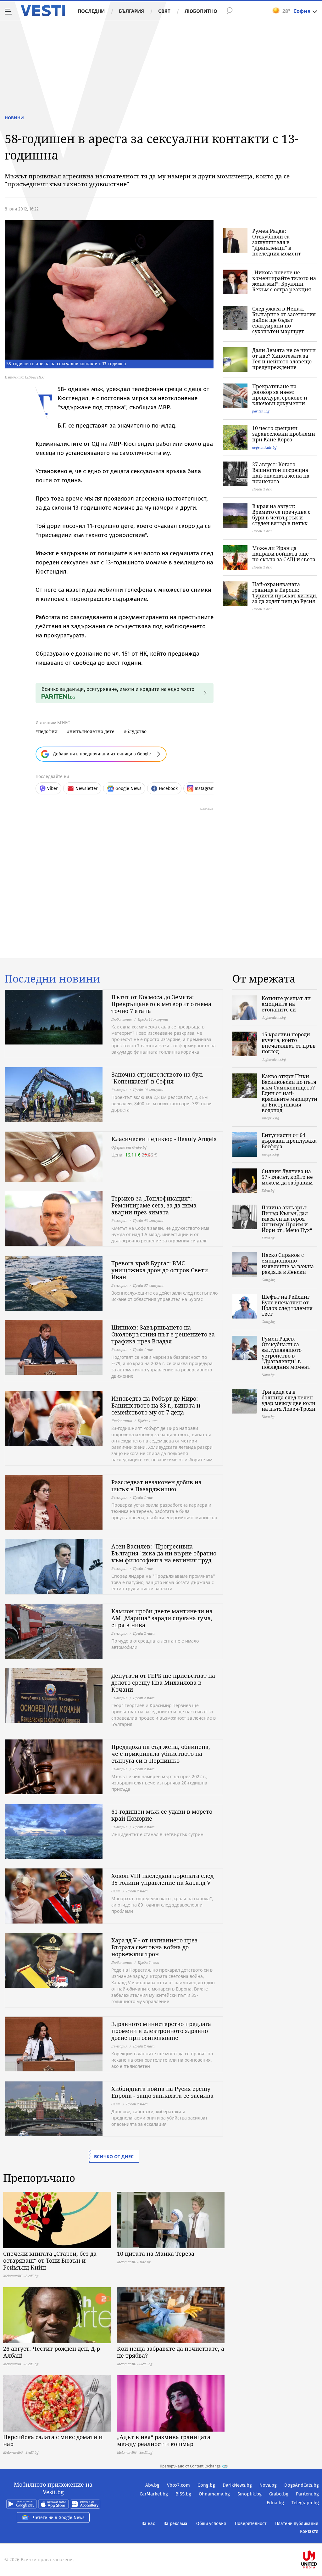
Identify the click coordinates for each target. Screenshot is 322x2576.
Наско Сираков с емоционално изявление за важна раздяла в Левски (288, 1263)
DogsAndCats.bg (302, 2485)
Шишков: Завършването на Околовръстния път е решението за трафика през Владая (163, 1334)
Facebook (168, 789)
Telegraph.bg (305, 2503)
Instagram (205, 789)
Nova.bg (268, 2485)
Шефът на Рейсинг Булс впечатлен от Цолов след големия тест (287, 1305)
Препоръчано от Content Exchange (190, 2466)
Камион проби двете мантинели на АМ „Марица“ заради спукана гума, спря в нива (162, 1618)
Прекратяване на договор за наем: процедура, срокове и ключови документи (280, 395)
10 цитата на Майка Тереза (156, 2254)
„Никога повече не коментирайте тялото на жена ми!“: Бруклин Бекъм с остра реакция (284, 281)
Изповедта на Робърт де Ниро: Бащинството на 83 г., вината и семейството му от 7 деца (156, 1405)
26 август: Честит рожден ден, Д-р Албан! (52, 2352)
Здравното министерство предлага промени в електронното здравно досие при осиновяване (161, 2031)
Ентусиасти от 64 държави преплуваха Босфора (289, 1141)
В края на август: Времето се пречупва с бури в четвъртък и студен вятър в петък (281, 515)
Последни (91, 11)
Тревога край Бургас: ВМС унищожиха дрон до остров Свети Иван (160, 1270)
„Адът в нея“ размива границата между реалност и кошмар (164, 2440)
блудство (136, 731)
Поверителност (251, 2524)
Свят (164, 11)
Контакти (309, 2531)
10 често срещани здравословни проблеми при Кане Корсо (284, 434)
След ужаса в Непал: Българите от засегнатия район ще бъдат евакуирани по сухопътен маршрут (284, 320)
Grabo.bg (279, 2494)
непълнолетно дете (92, 731)
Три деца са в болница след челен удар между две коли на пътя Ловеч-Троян (289, 1400)
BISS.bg (183, 2494)
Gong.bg (206, 2485)
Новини (14, 118)
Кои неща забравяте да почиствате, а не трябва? (171, 2352)
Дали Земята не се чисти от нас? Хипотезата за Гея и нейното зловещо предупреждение (284, 359)
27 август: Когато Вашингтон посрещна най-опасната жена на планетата (281, 473)
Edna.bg (275, 2503)
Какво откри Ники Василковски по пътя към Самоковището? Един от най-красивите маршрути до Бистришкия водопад (289, 1093)
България (131, 11)
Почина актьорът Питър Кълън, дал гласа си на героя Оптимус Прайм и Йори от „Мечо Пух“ (287, 1219)
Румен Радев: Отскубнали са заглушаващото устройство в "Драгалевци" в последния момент (286, 1353)
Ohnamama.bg (214, 2494)
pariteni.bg (261, 411)
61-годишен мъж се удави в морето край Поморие (162, 1815)
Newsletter (86, 789)
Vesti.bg (43, 11)
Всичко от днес (114, 2156)
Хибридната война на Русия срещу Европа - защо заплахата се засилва (162, 2092)
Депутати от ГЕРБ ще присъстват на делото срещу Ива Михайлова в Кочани (163, 1683)
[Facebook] (318, 2539)
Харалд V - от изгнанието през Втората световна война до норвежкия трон (154, 1947)
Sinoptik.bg (250, 2494)
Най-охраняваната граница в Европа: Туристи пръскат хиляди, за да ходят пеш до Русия (285, 593)
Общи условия (211, 2524)
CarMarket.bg (154, 2494)
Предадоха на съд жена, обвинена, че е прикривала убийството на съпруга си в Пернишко (161, 1754)
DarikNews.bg (237, 2485)
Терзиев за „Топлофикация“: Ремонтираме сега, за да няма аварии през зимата (154, 1205)
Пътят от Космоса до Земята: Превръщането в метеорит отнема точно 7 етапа (161, 1004)
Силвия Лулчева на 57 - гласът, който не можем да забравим (287, 1177)
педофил (48, 731)
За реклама (176, 2524)
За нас (148, 2524)
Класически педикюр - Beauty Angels (164, 1139)
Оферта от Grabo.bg (129, 1147)
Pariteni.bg (307, 2494)
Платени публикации (297, 2524)
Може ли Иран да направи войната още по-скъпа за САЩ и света (284, 554)
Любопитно (201, 11)
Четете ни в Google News (59, 2518)
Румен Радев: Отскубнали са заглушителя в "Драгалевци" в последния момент (277, 242)
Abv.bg (152, 2485)
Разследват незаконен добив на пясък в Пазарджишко (156, 1486)
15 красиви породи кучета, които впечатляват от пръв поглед (289, 1043)
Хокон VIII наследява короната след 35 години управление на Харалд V (162, 1879)
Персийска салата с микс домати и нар (53, 2440)
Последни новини (53, 979)
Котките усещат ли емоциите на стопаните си (286, 1004)
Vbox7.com (178, 2485)
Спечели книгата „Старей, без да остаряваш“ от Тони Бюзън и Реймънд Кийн (50, 2260)
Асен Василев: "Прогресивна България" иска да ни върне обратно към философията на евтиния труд (164, 1553)
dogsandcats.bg (264, 447)
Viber (52, 789)
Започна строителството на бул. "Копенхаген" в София (157, 1078)
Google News (128, 789)
